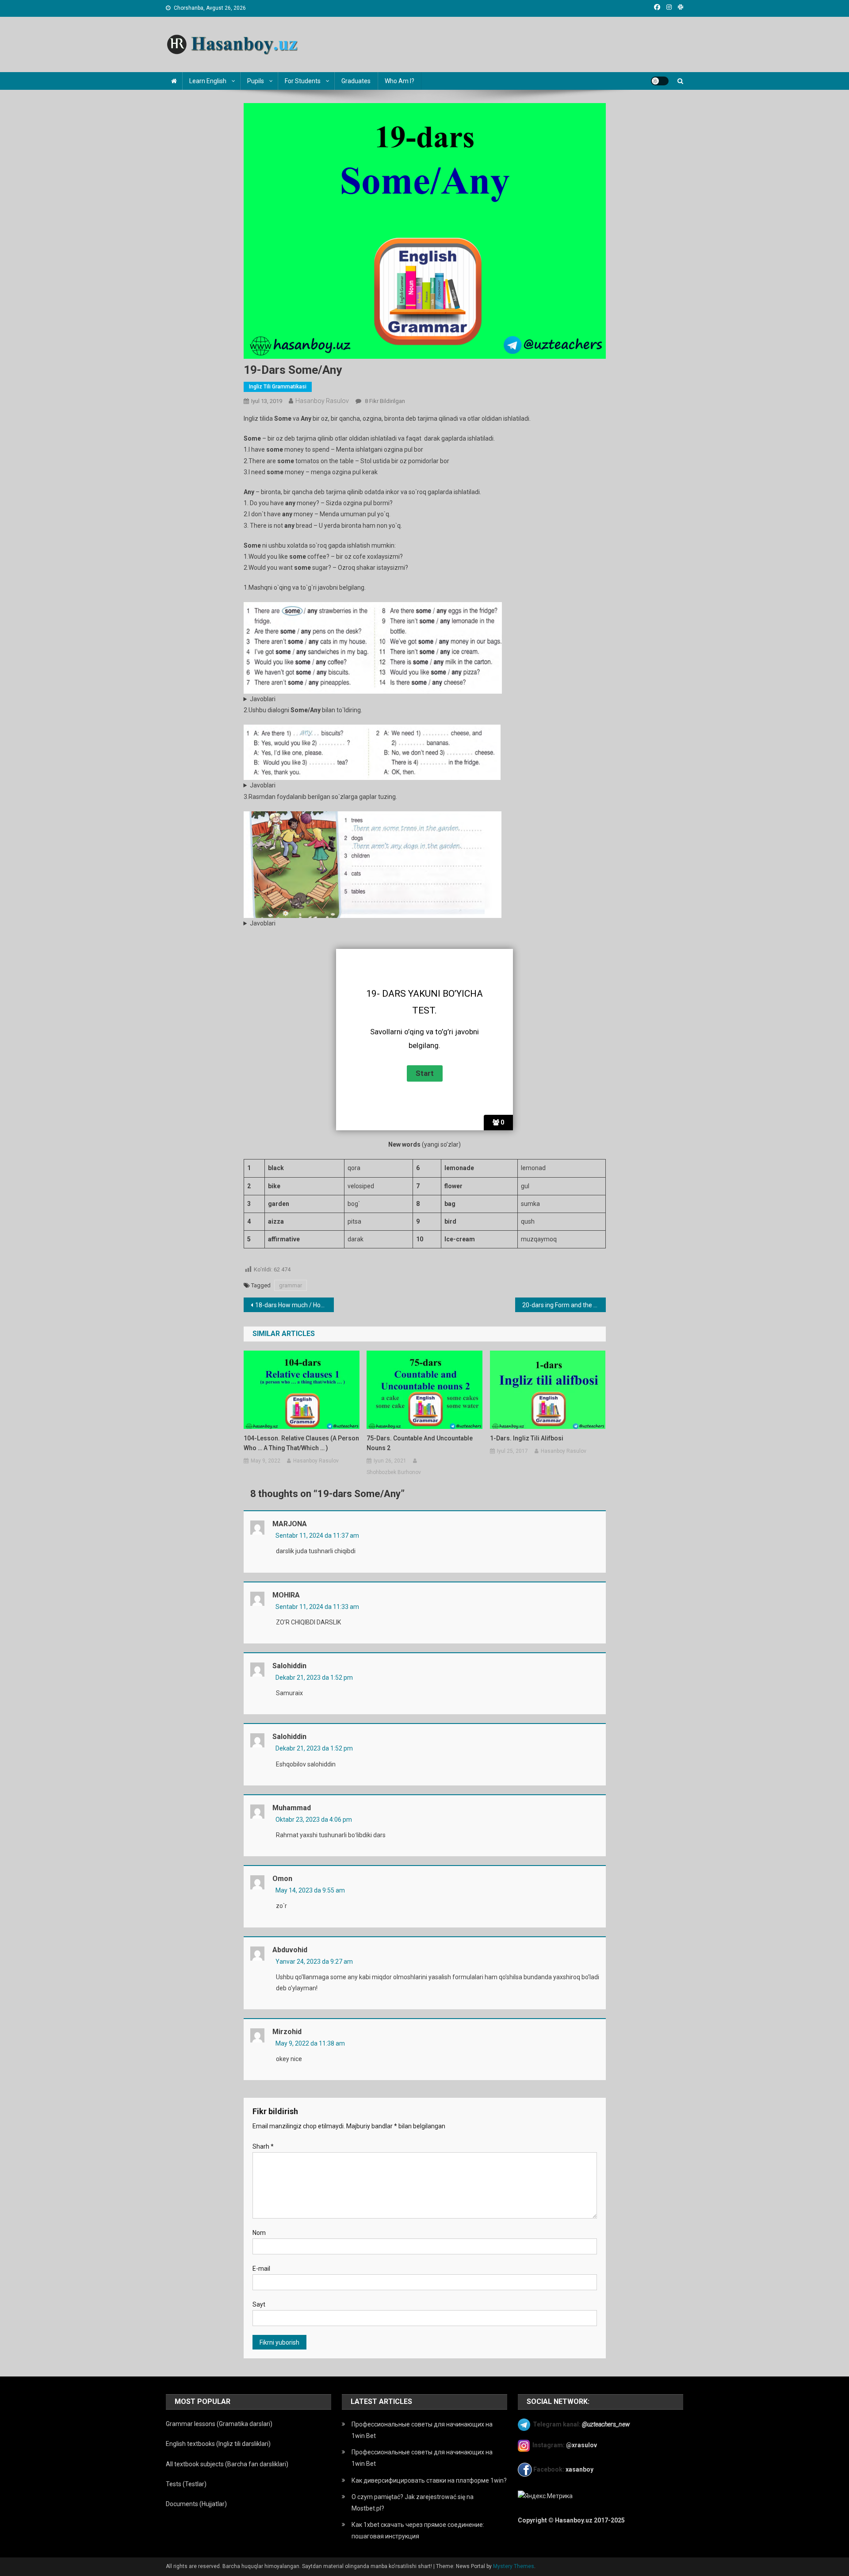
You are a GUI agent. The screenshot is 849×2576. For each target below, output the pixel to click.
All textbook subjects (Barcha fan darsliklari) (227, 2464)
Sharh (263, 2146)
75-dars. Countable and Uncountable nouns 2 (420, 1443)
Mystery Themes (514, 2566)
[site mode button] (660, 81)
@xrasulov (581, 2445)
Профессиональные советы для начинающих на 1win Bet (422, 2430)
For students (303, 81)
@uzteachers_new (606, 2424)
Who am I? (400, 81)
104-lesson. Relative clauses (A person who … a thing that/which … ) (301, 1443)
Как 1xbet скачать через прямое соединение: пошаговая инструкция (418, 2530)
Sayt (259, 2304)
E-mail (261, 2269)
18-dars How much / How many (295, 1305)
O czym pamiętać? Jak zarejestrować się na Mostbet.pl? (413, 2503)
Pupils (256, 81)
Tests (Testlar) (186, 2484)
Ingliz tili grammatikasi (278, 387)
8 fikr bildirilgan (384, 401)
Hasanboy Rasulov (322, 401)
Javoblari (263, 699)
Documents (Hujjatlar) (196, 2504)
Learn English (208, 81)
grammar (291, 1285)
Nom (259, 2233)
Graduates (356, 81)
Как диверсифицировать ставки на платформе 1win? (429, 2480)
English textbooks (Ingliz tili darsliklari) (218, 2444)
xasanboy (580, 2469)
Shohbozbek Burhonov (394, 1472)
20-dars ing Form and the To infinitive (564, 1305)
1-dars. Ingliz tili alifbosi (527, 1438)
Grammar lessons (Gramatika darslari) (219, 2424)
